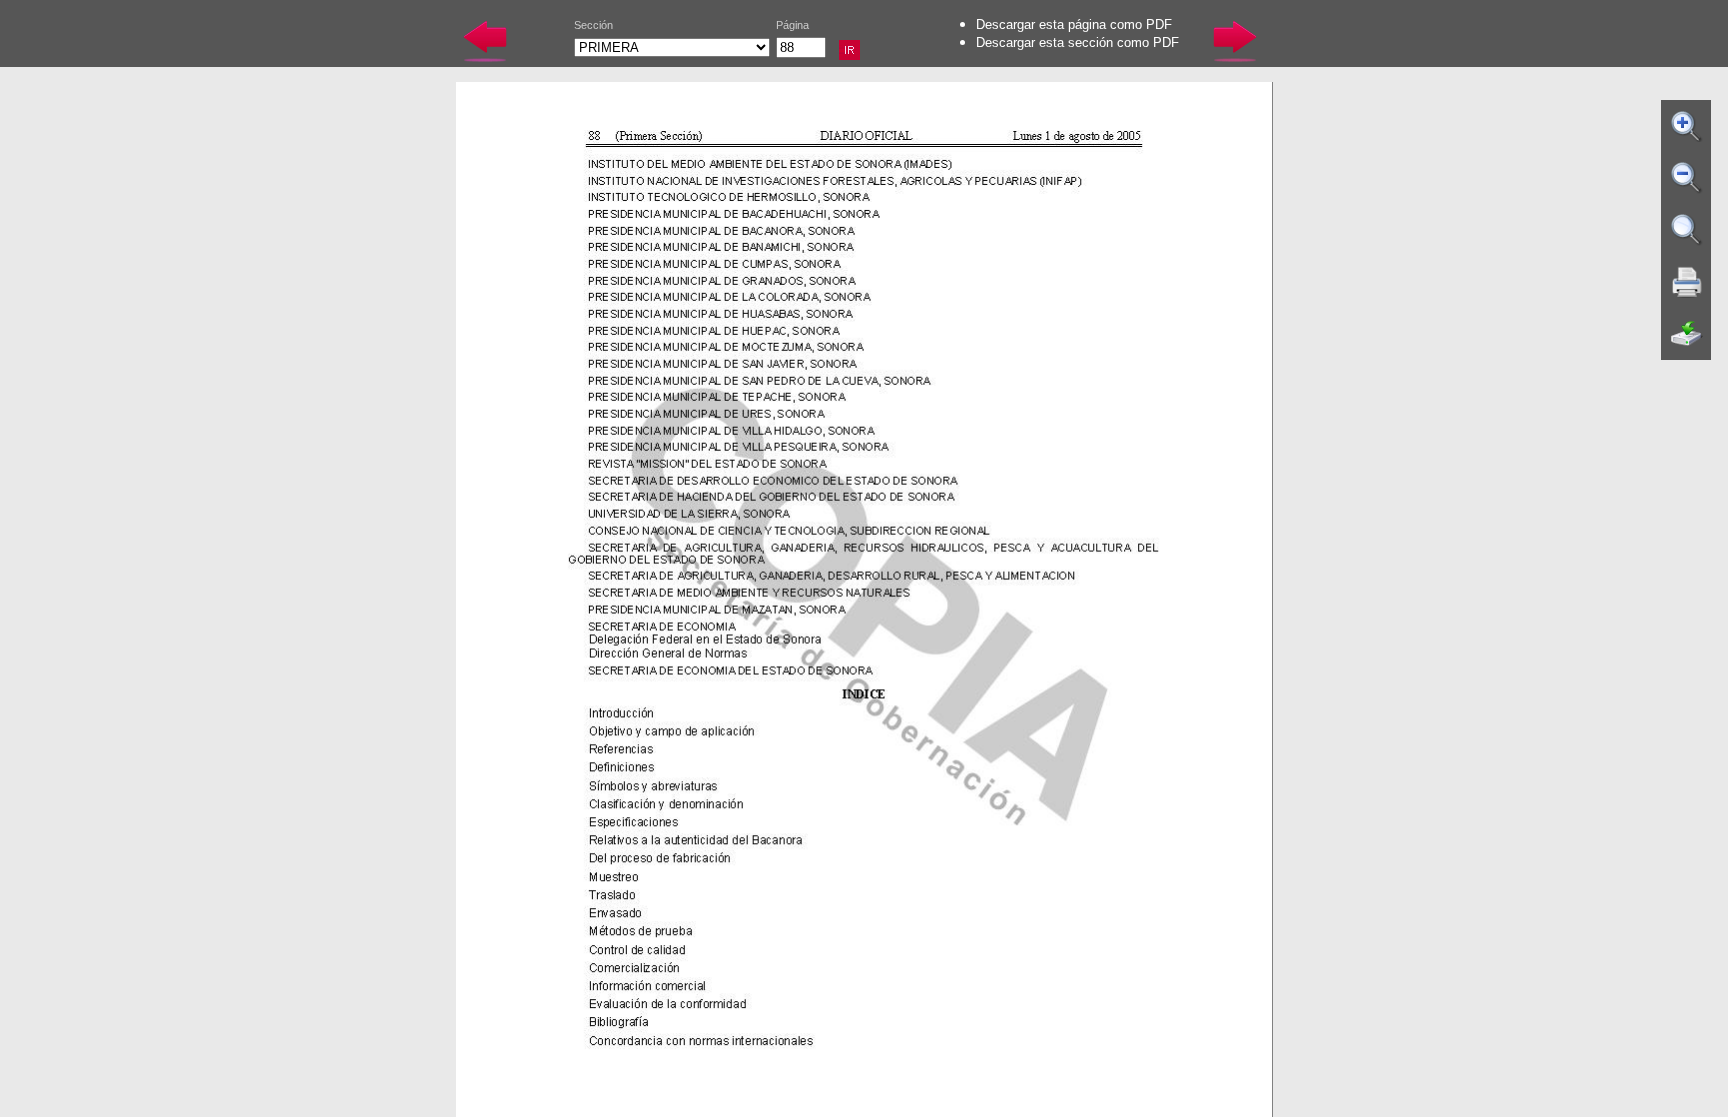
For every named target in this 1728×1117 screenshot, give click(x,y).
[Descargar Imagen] (1687, 334)
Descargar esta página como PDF (1074, 24)
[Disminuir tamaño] (1687, 178)
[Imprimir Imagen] (1687, 282)
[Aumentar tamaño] (1687, 126)
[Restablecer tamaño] (1687, 230)
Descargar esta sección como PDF (1077, 42)
